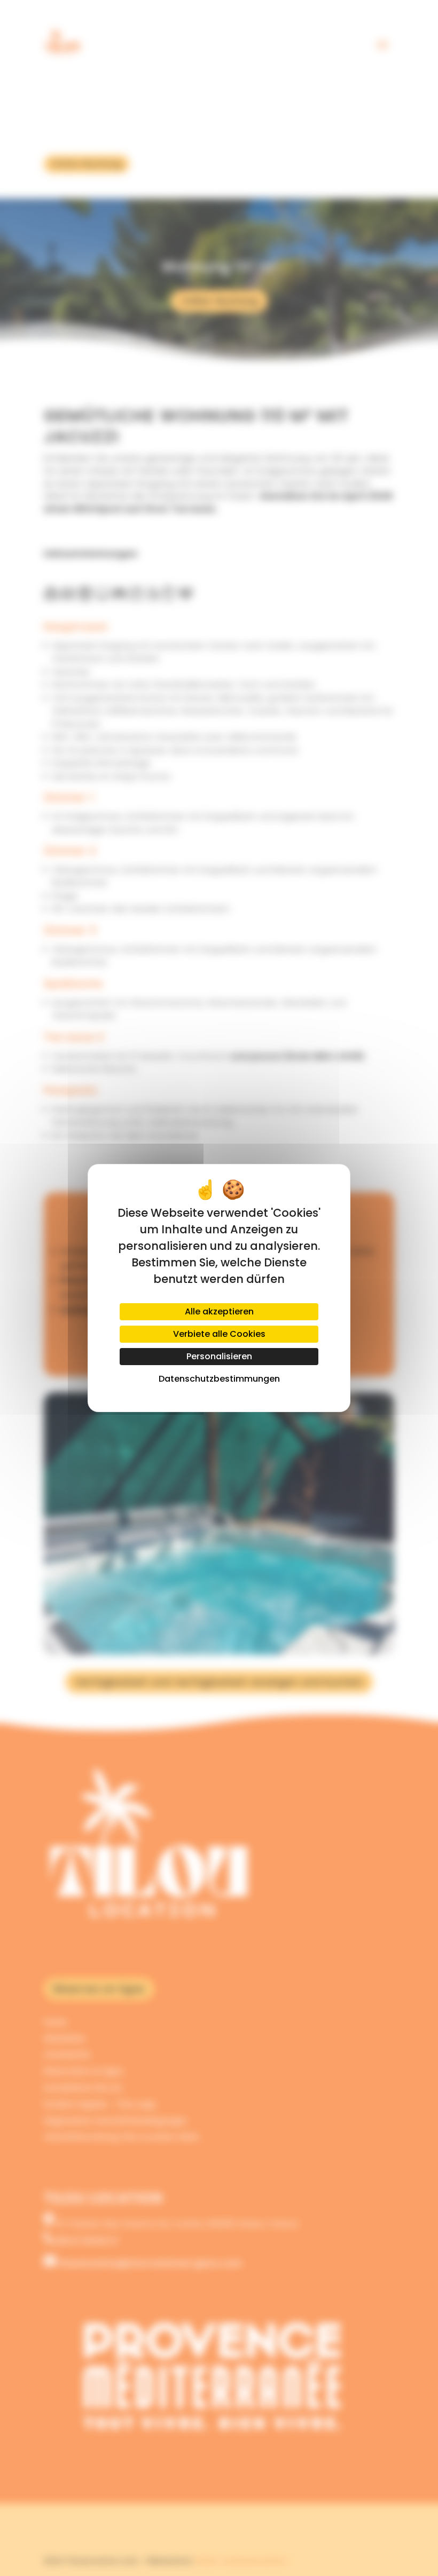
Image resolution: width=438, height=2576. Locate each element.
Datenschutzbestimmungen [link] (219, 1379)
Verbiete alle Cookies (219, 1334)
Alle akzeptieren (219, 1311)
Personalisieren (219, 1356)
